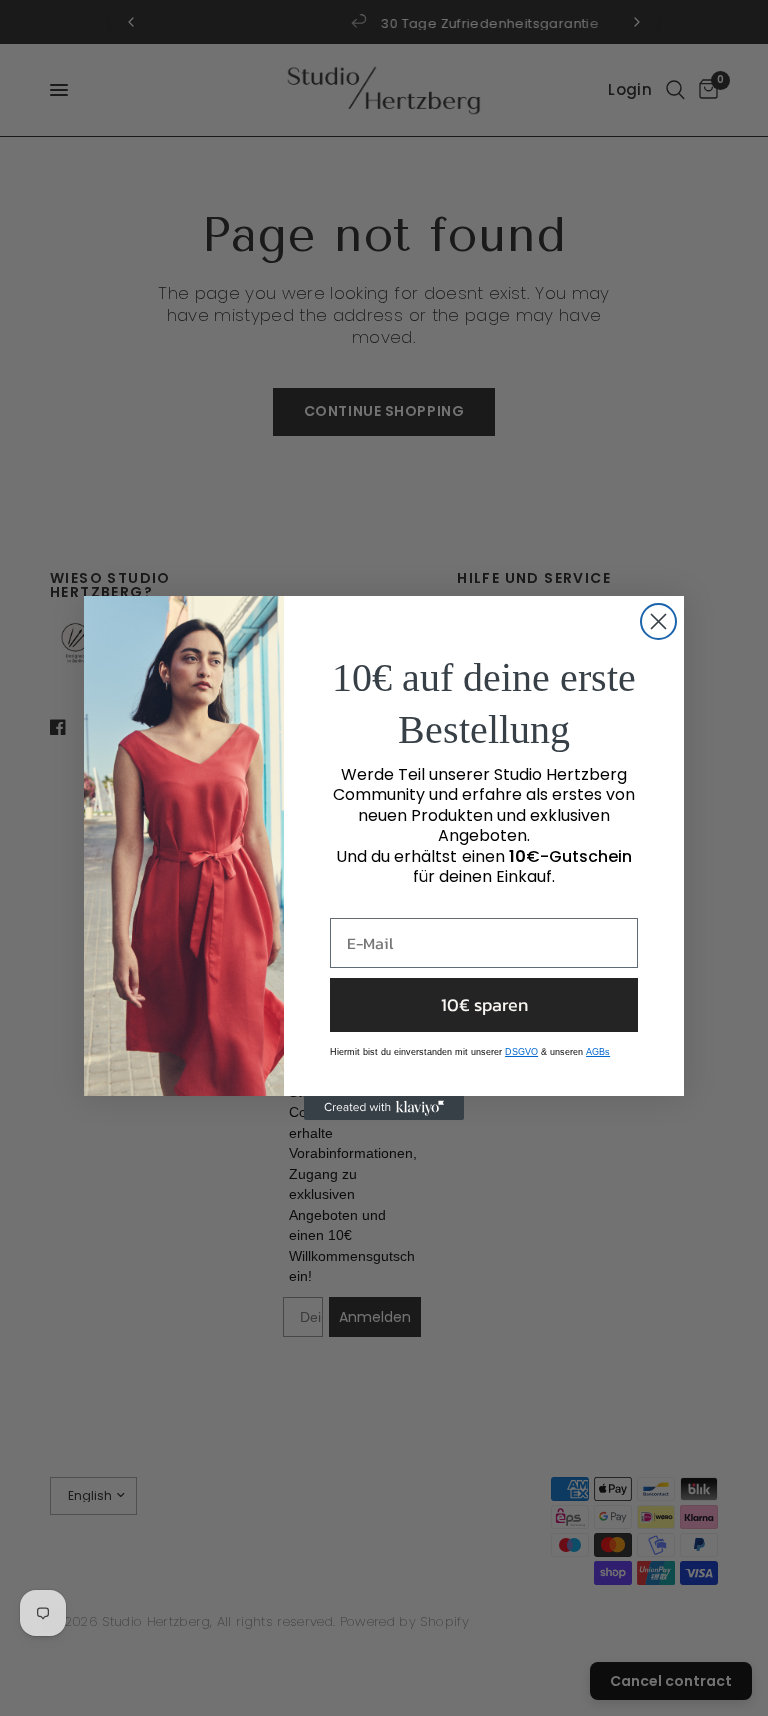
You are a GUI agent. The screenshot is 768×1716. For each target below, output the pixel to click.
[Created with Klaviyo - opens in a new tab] (384, 1108)
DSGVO (521, 1052)
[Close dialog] (658, 621)
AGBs (598, 1052)
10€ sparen (484, 1004)
